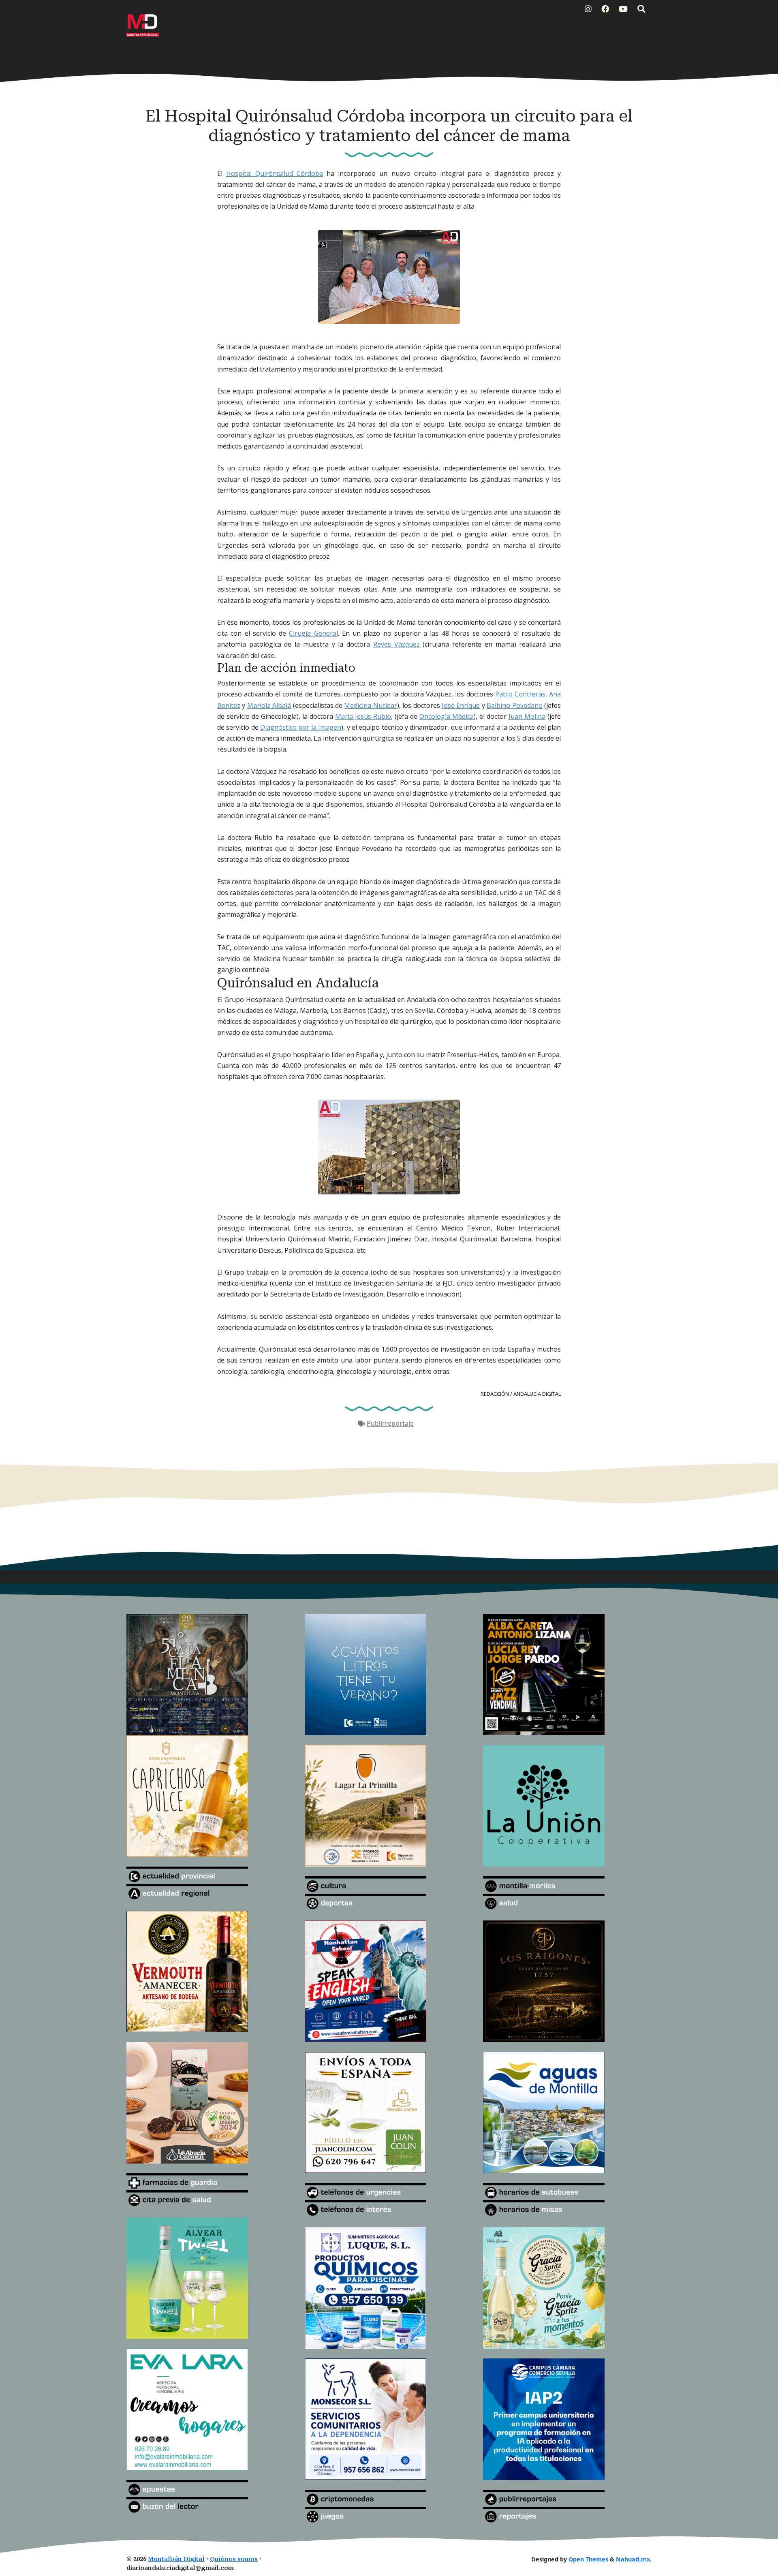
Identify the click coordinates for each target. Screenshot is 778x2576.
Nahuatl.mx (633, 2559)
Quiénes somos (234, 2559)
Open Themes (588, 2559)
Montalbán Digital (176, 2559)
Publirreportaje (390, 1423)
